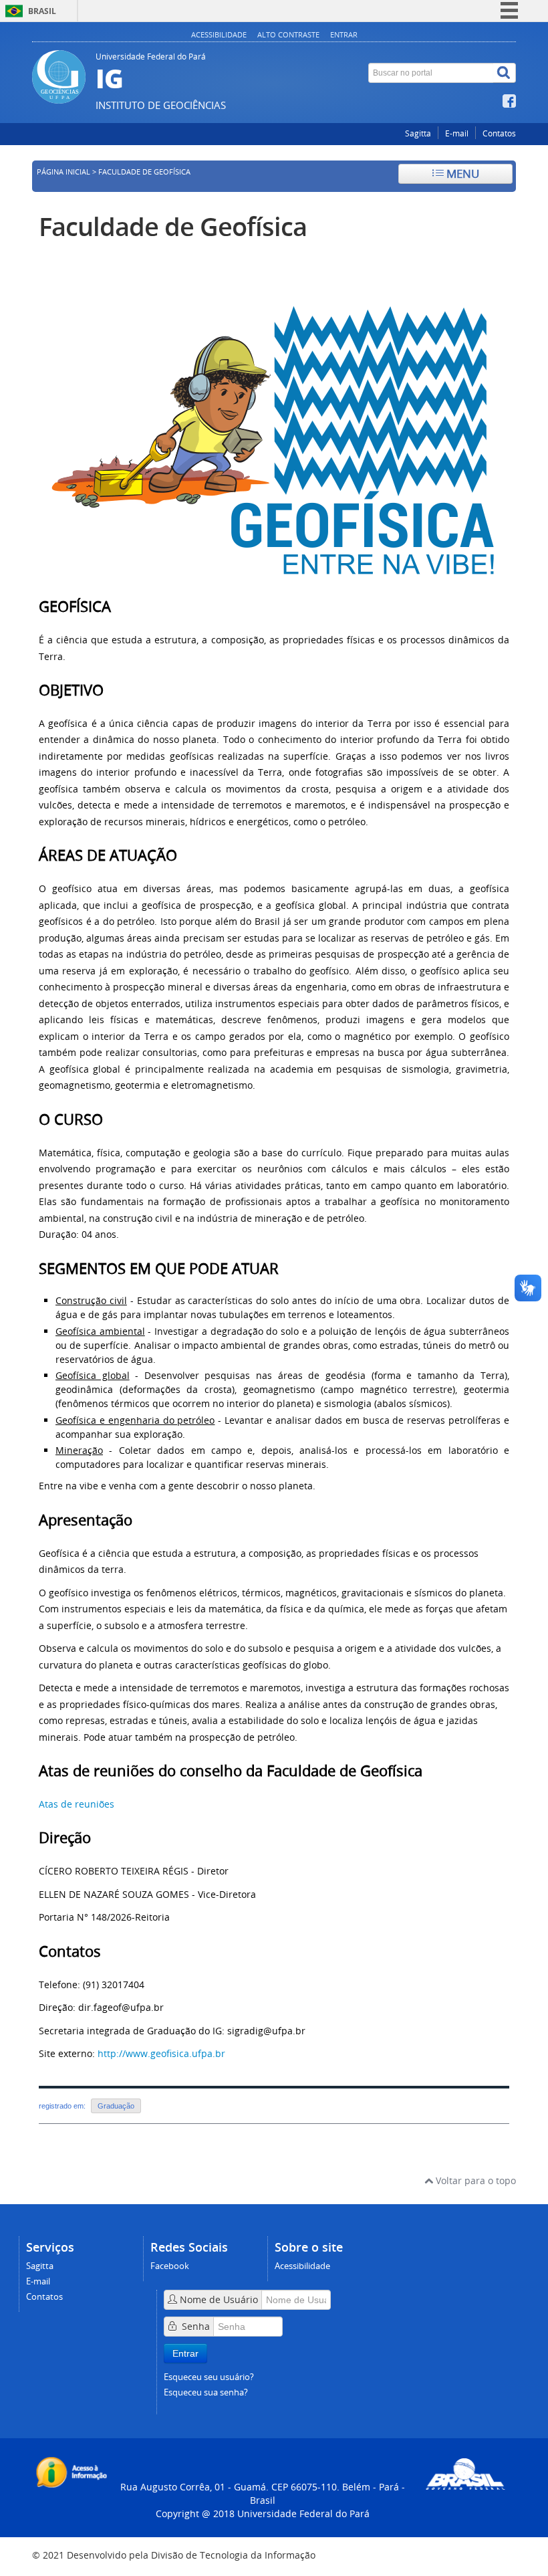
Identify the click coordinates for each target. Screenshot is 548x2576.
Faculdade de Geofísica (173, 226)
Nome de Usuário (219, 2299)
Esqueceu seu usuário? (209, 2377)
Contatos (499, 133)
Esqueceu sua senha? (206, 2392)
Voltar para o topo (474, 2180)
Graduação (116, 2106)
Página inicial (63, 172)
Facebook (170, 2266)
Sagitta (418, 133)
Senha (196, 2326)
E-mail (457, 133)
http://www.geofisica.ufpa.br (161, 2053)
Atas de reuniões (77, 1804)
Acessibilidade (219, 34)
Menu (461, 174)
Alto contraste (288, 34)
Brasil (42, 11)
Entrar (344, 34)
